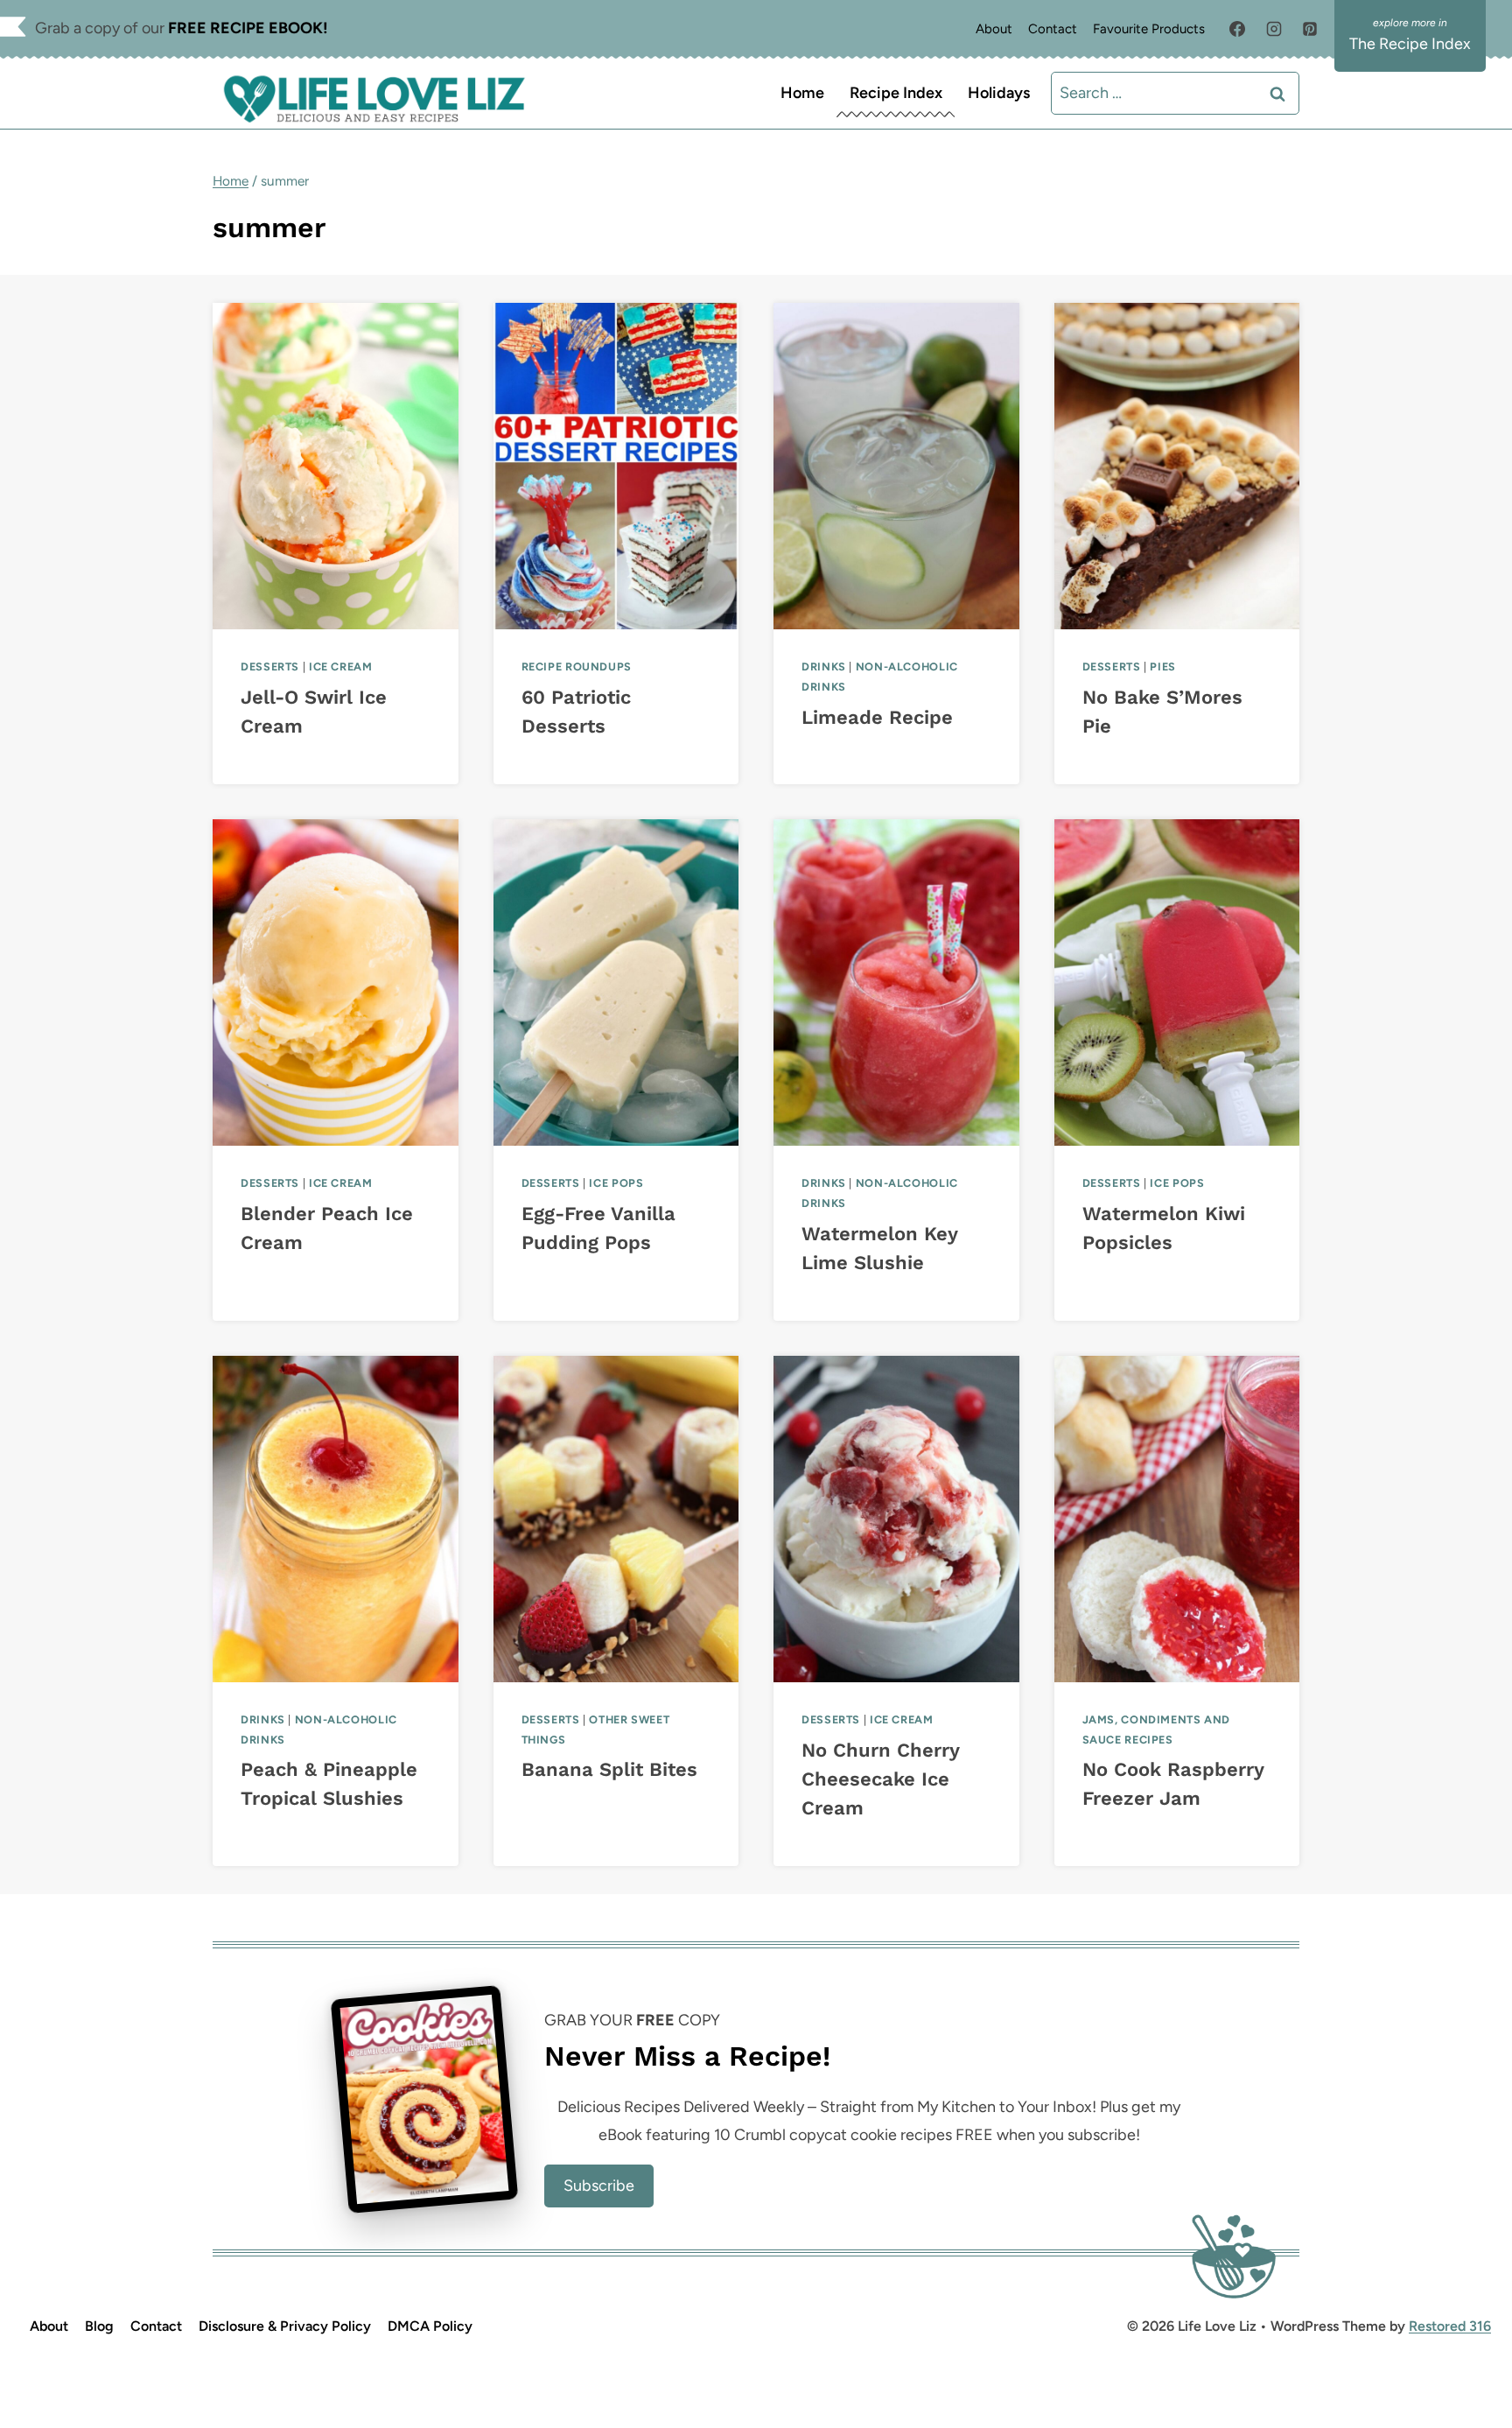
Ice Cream (341, 667)
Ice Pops (616, 1183)
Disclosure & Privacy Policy (285, 2326)
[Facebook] (1237, 29)
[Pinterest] (1310, 29)
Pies (1163, 667)
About (994, 29)
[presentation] (336, 466)
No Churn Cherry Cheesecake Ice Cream (880, 1779)
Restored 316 (1450, 2326)
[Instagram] (1274, 29)
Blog (99, 2326)
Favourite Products (1149, 29)
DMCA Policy (430, 2326)
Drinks (824, 667)
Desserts (270, 667)
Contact (1053, 29)
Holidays (999, 93)
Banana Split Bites (609, 1769)
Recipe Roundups (577, 667)
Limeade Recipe (877, 717)
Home (802, 93)
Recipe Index (896, 93)
